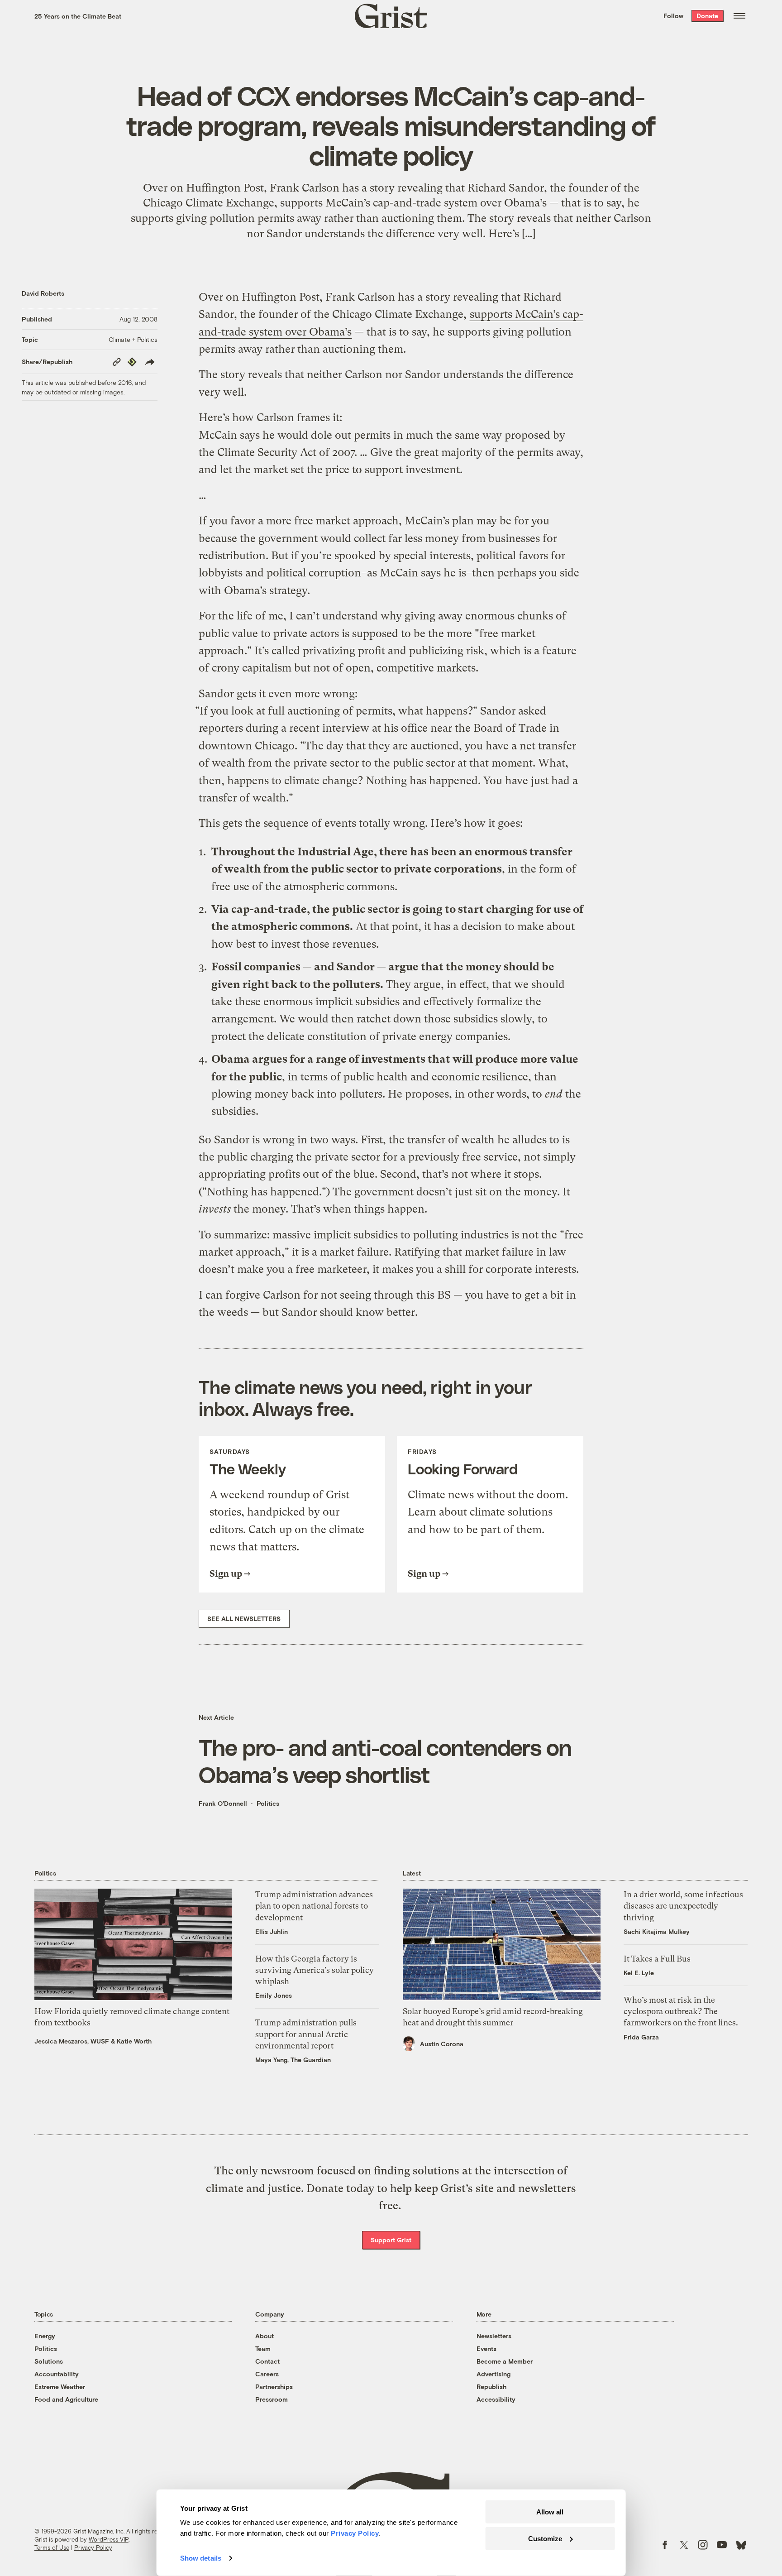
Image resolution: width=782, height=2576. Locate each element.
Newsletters (494, 2336)
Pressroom (272, 2399)
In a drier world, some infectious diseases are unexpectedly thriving (683, 1906)
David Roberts (43, 293)
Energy (45, 2336)
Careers (267, 2374)
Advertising (494, 2374)
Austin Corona (442, 2044)
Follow (673, 16)
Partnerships (274, 2387)
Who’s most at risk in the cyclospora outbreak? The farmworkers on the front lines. (681, 2011)
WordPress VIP (109, 2539)
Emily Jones (274, 1995)
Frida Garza (641, 2037)
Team (263, 2348)
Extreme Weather (60, 2387)
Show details (201, 2558)
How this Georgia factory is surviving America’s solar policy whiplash (315, 1970)
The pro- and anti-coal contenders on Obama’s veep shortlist (385, 1761)
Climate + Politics (133, 339)
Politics (268, 1803)
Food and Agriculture (66, 2399)
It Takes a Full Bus (657, 1959)
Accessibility (496, 2399)
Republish (491, 2387)
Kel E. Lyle (639, 1973)
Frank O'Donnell (223, 1803)
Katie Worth (134, 2041)
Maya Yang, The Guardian (293, 2060)
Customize (545, 2538)
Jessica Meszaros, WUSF (72, 2041)
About (265, 2336)
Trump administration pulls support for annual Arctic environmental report (306, 2034)
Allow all (550, 2512)
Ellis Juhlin (272, 1931)
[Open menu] (739, 16)
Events (486, 2348)
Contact (267, 2361)
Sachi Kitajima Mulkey (657, 1931)
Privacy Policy (93, 2547)
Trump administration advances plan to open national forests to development (314, 1906)
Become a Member (505, 2361)
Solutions (49, 2361)
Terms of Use (52, 2547)
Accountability (57, 2374)
